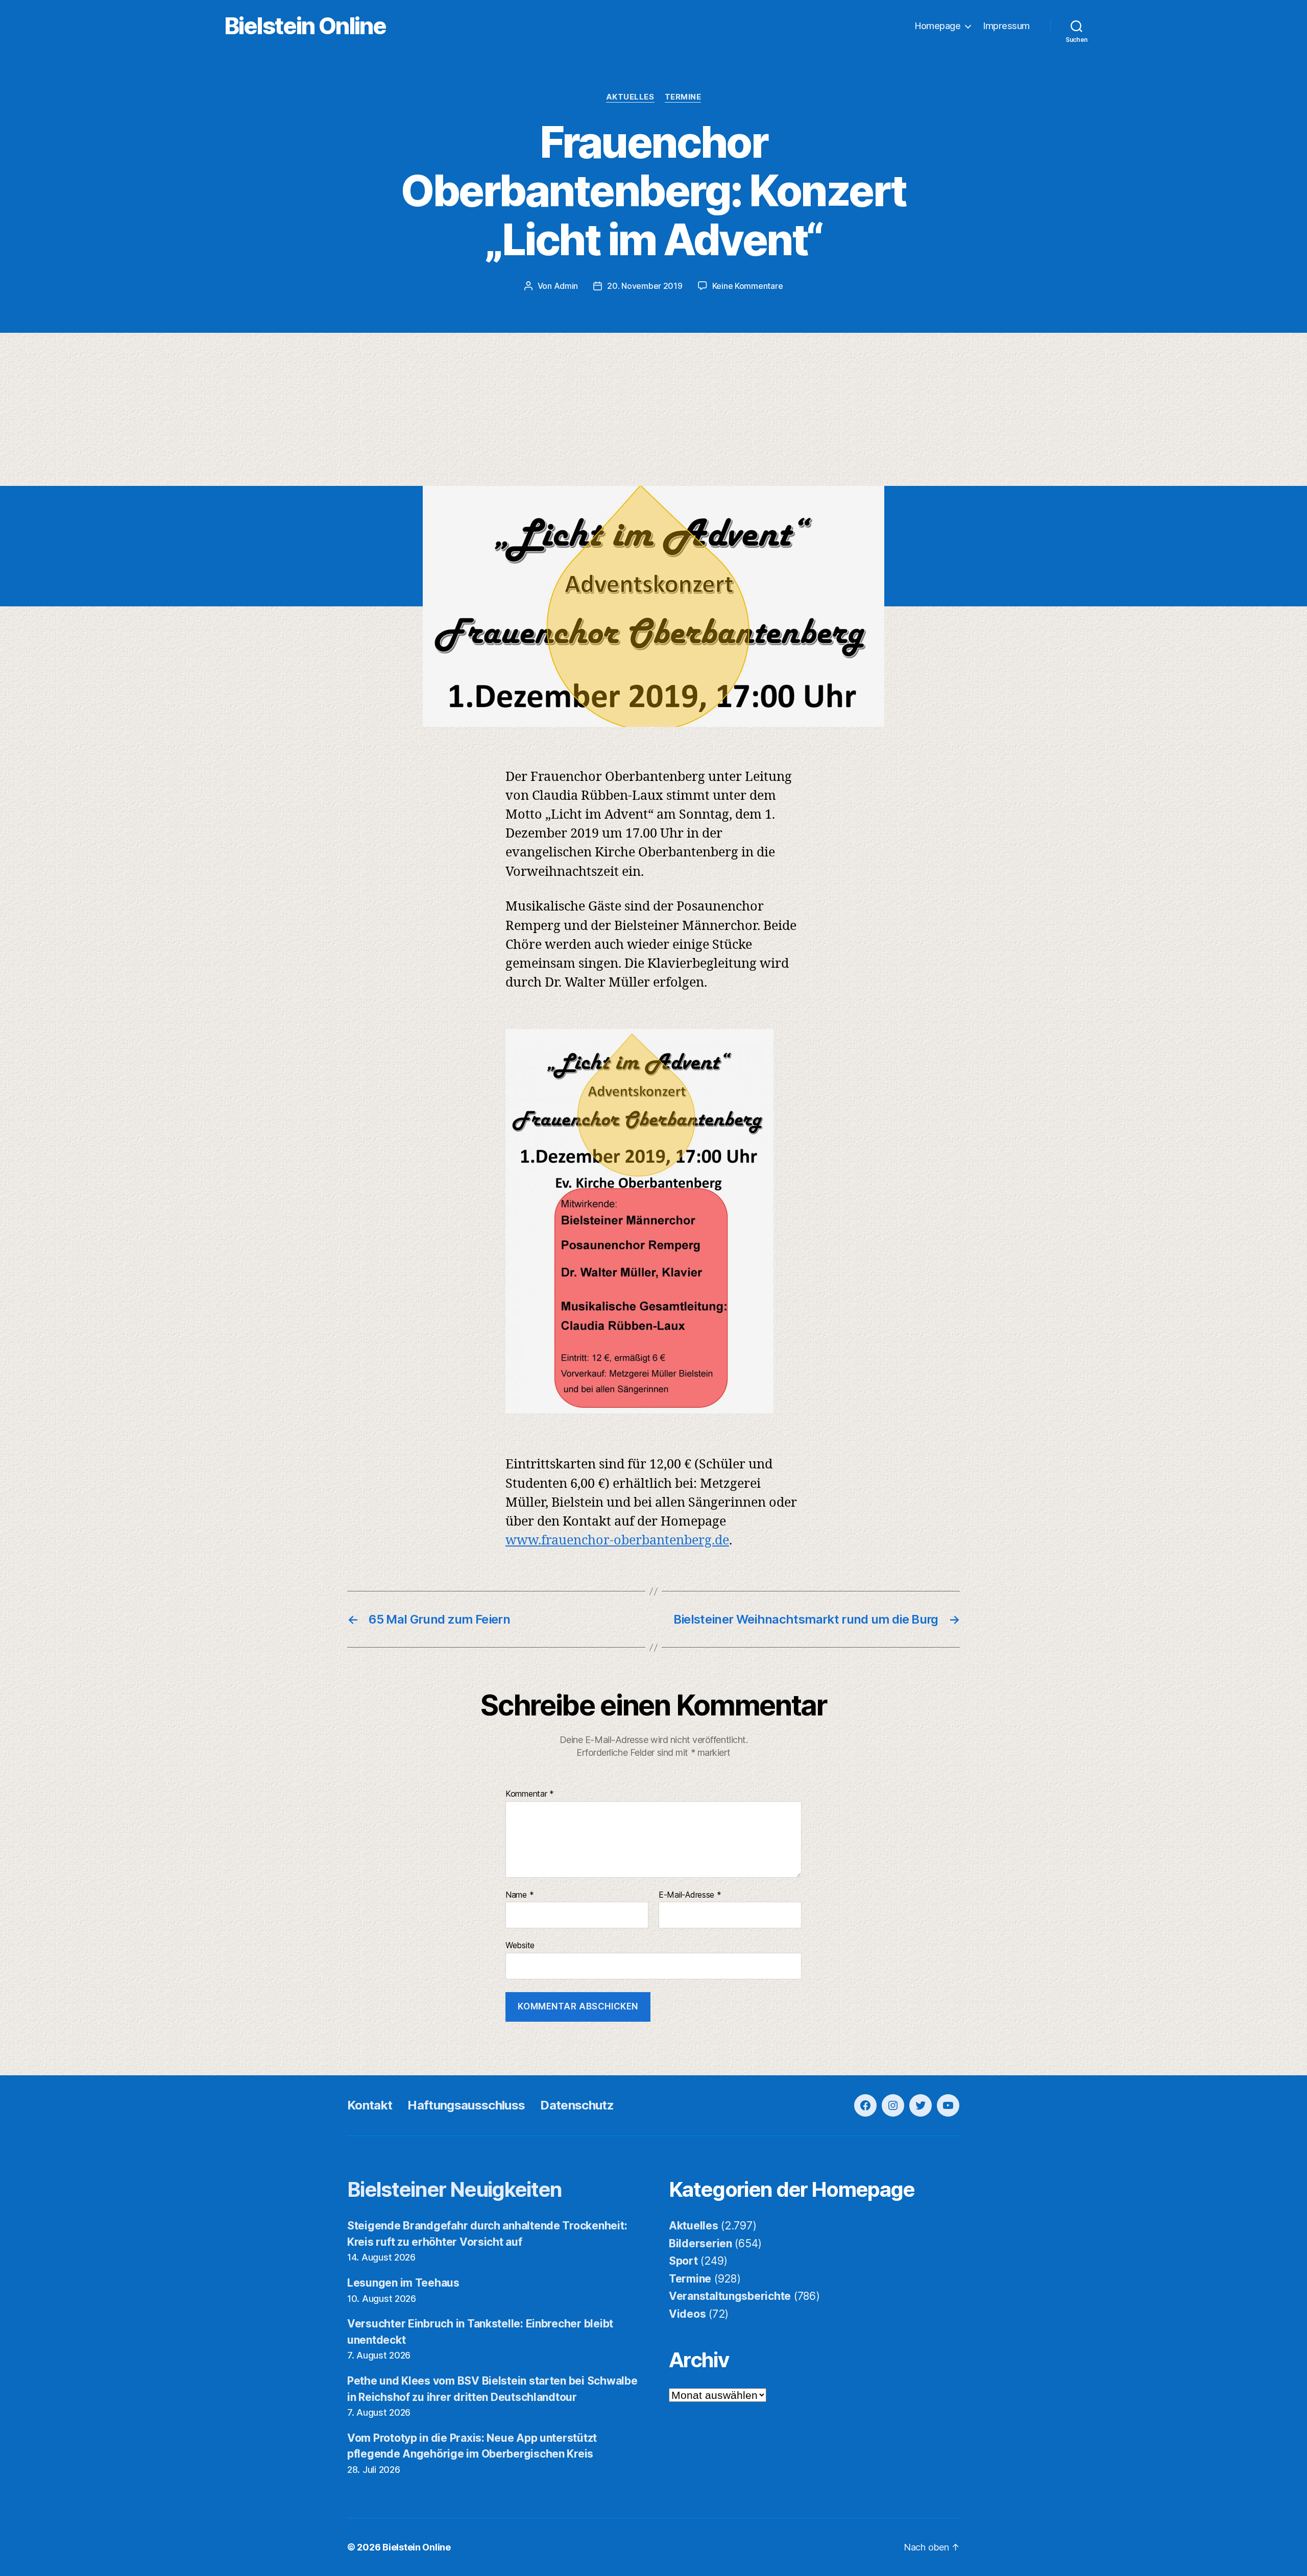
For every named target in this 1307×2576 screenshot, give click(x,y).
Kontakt (370, 2105)
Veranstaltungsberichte (730, 2296)
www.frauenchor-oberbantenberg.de (617, 1541)
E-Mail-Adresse (690, 1895)
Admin (566, 286)
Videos (687, 2314)
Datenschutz (577, 2105)
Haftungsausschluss (466, 2105)
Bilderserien (700, 2243)
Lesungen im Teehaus (403, 2283)
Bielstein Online (305, 26)
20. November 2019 (645, 286)
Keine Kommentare (748, 286)
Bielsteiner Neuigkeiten (455, 2189)
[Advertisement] (653, 409)
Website (520, 1945)
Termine (683, 97)
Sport (683, 2261)
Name (519, 1895)
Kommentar (530, 1794)
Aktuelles (630, 97)
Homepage (938, 26)
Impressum (1007, 26)
